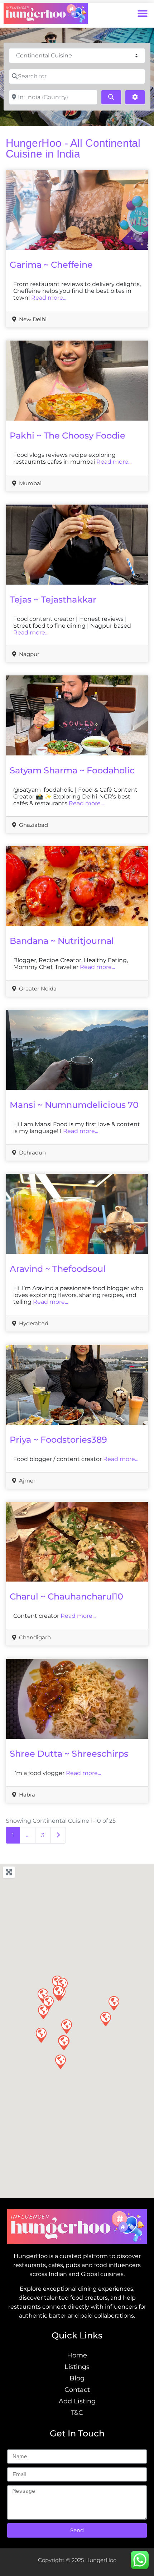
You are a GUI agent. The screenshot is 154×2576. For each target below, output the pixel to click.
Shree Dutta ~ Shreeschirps (69, 1754)
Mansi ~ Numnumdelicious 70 (74, 1105)
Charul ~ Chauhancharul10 (66, 1596)
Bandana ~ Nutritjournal (62, 941)
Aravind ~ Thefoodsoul (58, 1269)
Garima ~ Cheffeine (51, 265)
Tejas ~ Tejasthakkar (53, 599)
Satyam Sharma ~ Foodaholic (72, 770)
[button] (142, 13)
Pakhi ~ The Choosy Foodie (68, 435)
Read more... (49, 298)
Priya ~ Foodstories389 (58, 1440)
